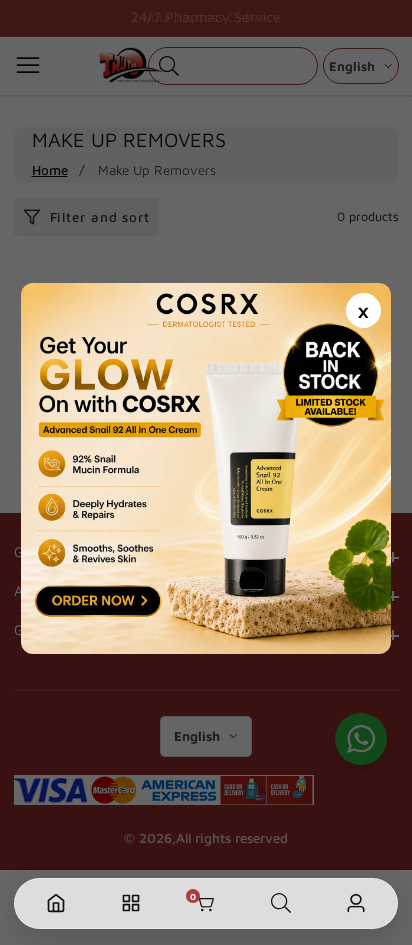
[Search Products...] (280, 903)
